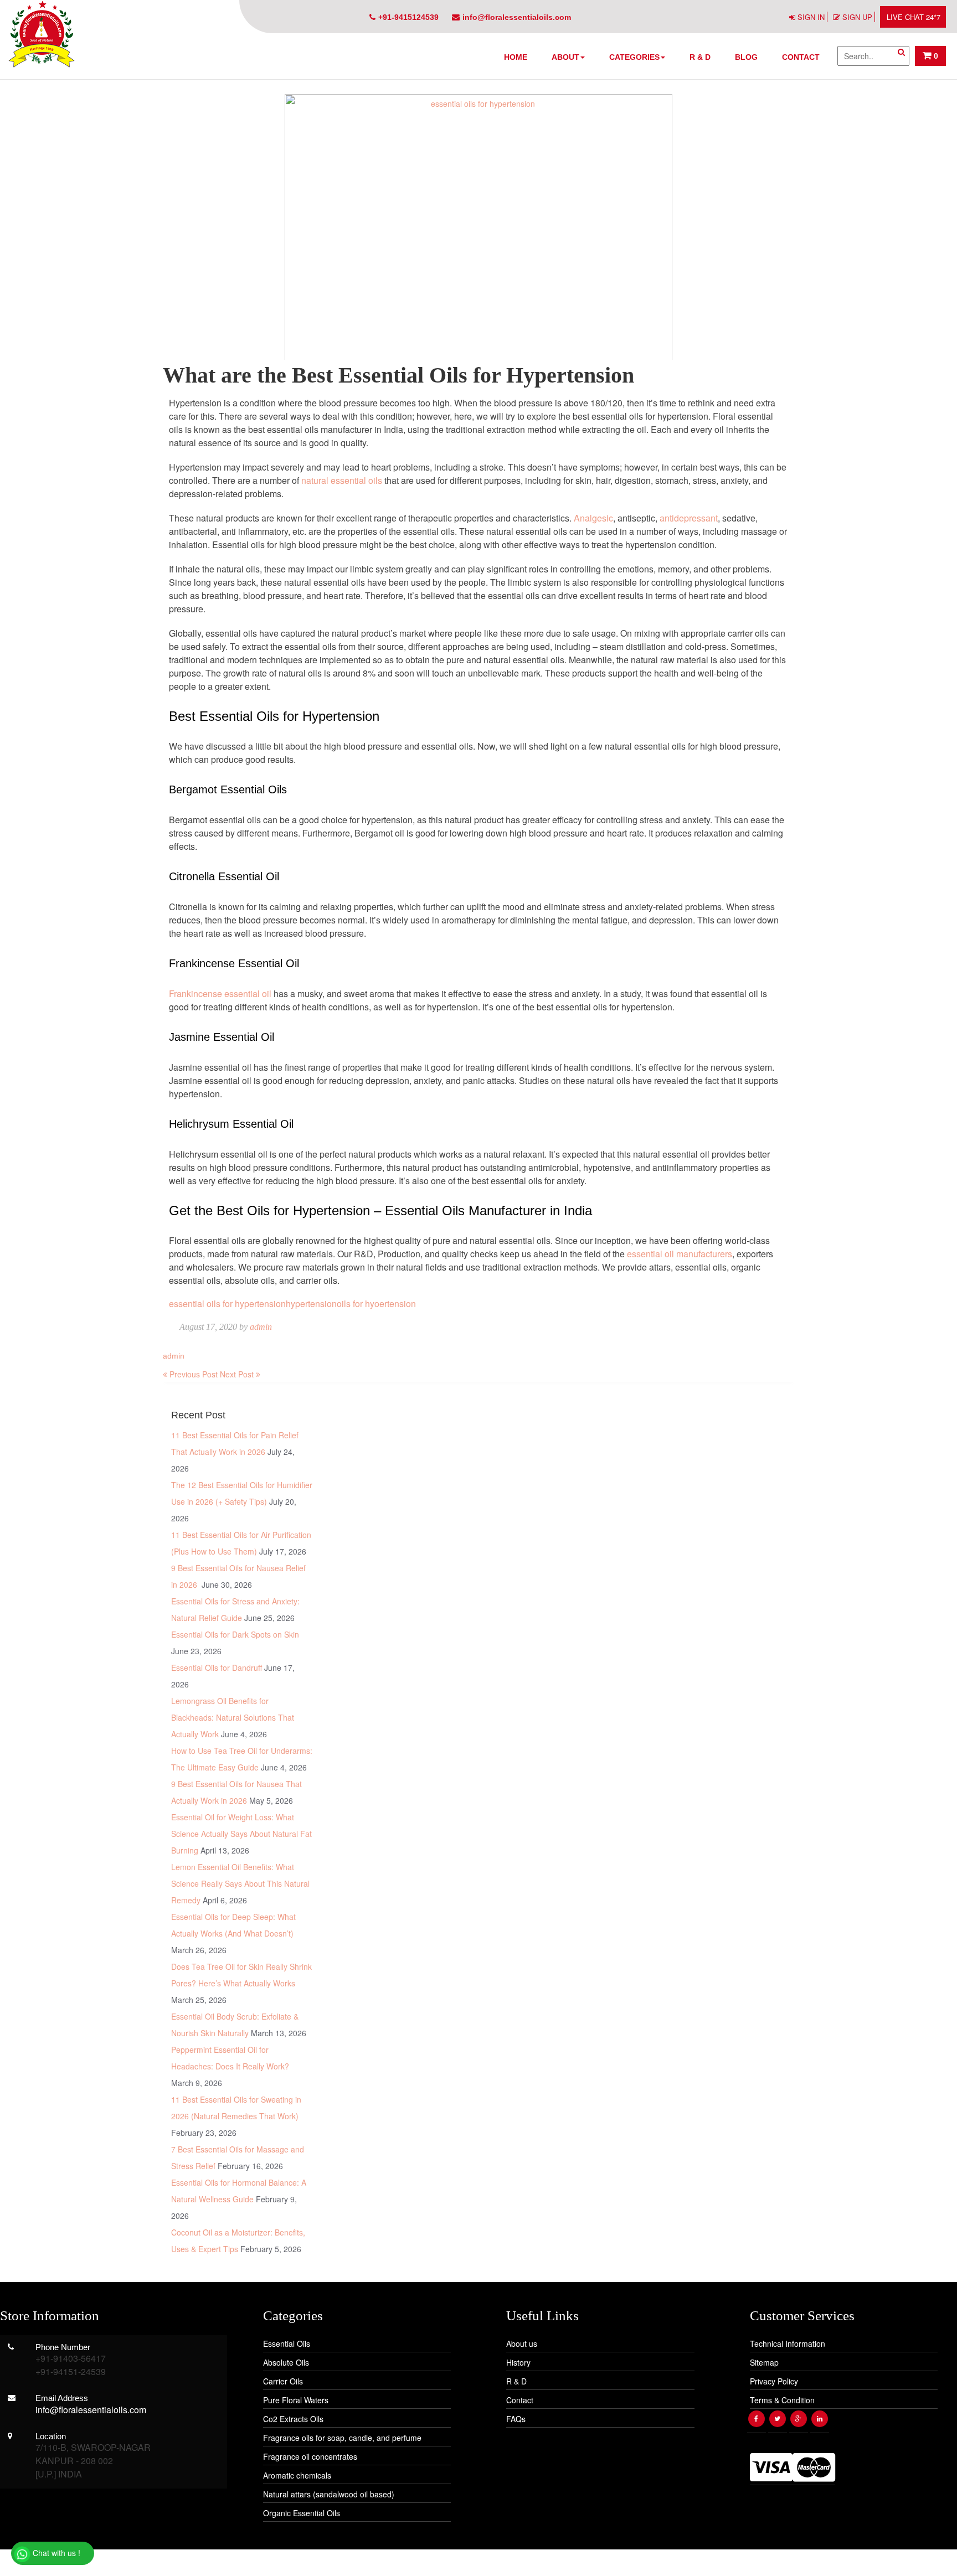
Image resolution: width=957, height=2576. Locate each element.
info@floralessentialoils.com (517, 17)
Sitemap (764, 2362)
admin (261, 1327)
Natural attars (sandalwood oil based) (329, 2494)
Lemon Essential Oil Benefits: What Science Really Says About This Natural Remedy (240, 1883)
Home (516, 57)
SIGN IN (811, 17)
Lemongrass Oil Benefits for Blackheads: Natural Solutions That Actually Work (233, 1717)
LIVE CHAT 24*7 (914, 17)
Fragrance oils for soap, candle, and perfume (342, 2438)
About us (522, 2343)
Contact (801, 57)
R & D (700, 57)
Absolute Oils (286, 2362)
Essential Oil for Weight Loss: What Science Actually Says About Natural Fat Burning (241, 1834)
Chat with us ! (55, 2553)
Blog (746, 57)
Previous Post (192, 1374)
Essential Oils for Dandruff (217, 1668)
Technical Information (788, 2343)
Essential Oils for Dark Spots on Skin (235, 1634)
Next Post (238, 1374)
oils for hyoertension (376, 1304)
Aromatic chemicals (297, 2475)
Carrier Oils (283, 2381)
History (518, 2362)
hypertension (311, 1304)
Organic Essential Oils (302, 2513)
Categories (634, 57)
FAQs (516, 2419)
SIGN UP (857, 17)
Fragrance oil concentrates (310, 2456)
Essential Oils (287, 2343)
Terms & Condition (782, 2400)
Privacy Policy (774, 2381)
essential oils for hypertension (227, 1304)
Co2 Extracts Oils (293, 2419)
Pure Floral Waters (296, 2400)
